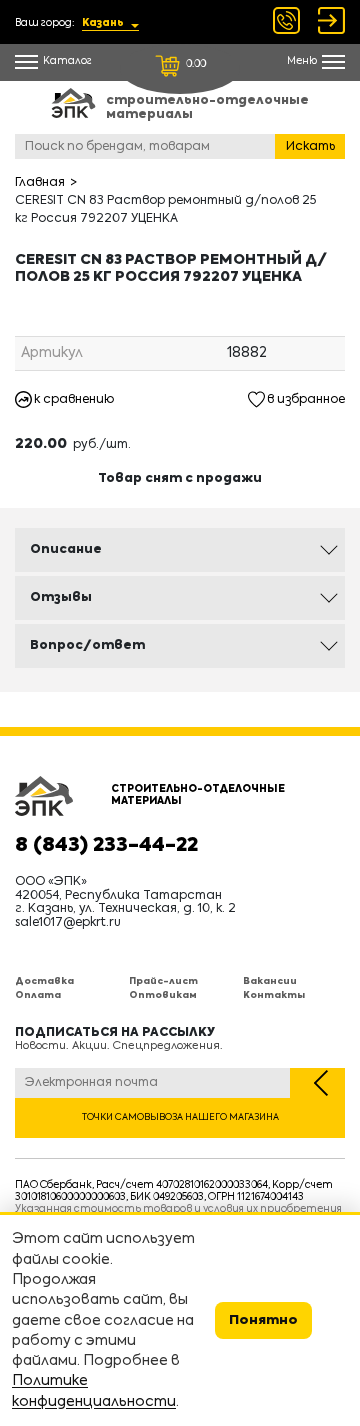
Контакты (274, 995)
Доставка (44, 981)
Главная (40, 183)
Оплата (38, 995)
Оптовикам (163, 995)
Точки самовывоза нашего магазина (180, 1117)
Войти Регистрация (331, 20)
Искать (310, 147)
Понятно (263, 1320)
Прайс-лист (163, 981)
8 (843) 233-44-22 (106, 846)
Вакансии (270, 981)
